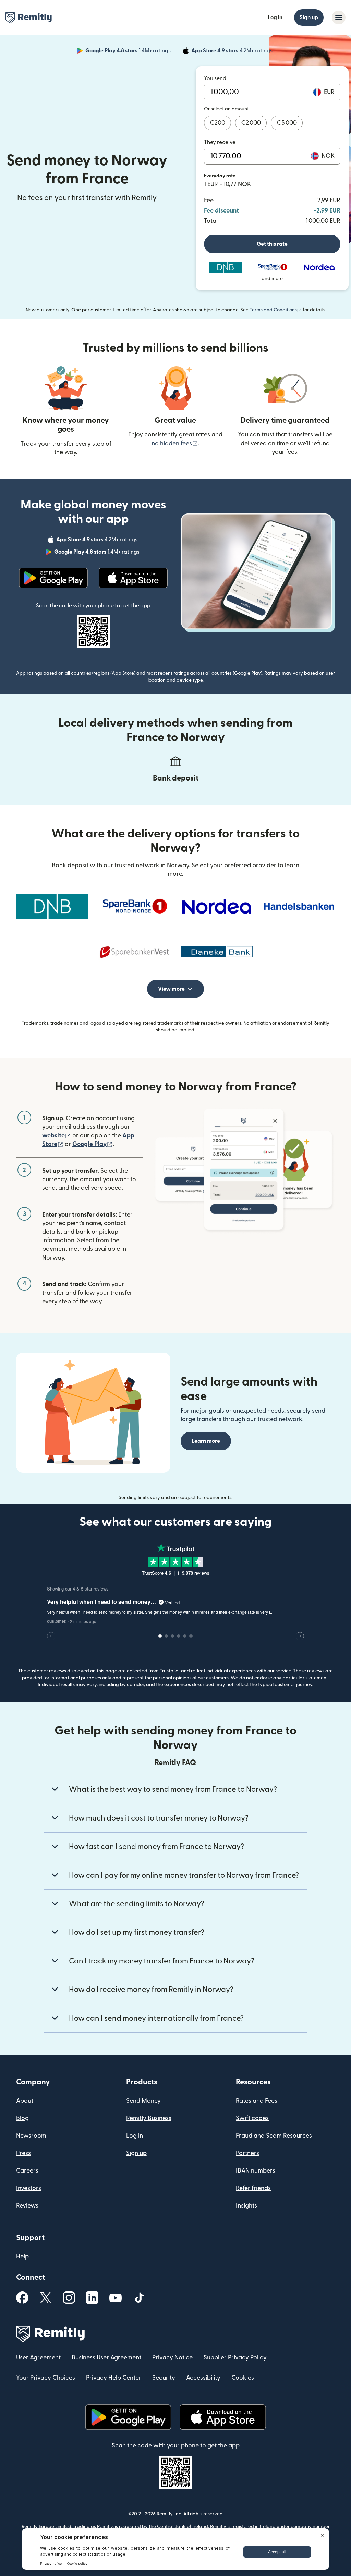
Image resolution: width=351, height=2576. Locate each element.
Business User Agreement (106, 2357)
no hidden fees (175, 443)
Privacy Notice (172, 2357)
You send (215, 78)
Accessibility (203, 2378)
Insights (246, 2206)
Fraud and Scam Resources (274, 2136)
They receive (220, 142)
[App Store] (133, 578)
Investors (29, 2188)
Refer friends (253, 2188)
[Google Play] (53, 578)
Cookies (243, 2378)
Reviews (27, 2206)
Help (22, 2256)
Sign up (309, 17)
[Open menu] (339, 17)
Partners (247, 2153)
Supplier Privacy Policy (235, 2357)
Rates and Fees (257, 2101)
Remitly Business (149, 2118)
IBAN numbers (256, 2171)
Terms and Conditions (276, 310)
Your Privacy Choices (46, 2378)
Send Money (143, 2101)
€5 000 (287, 123)
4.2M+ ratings (233, 52)
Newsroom (31, 2136)
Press (23, 2153)
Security (164, 2378)
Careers (27, 2171)
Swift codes (252, 2118)
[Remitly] (29, 18)
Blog (22, 2118)
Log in (275, 17)
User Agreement (38, 2357)
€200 (217, 123)
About (25, 2101)
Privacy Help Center (114, 2378)
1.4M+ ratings (129, 52)
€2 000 (251, 123)
